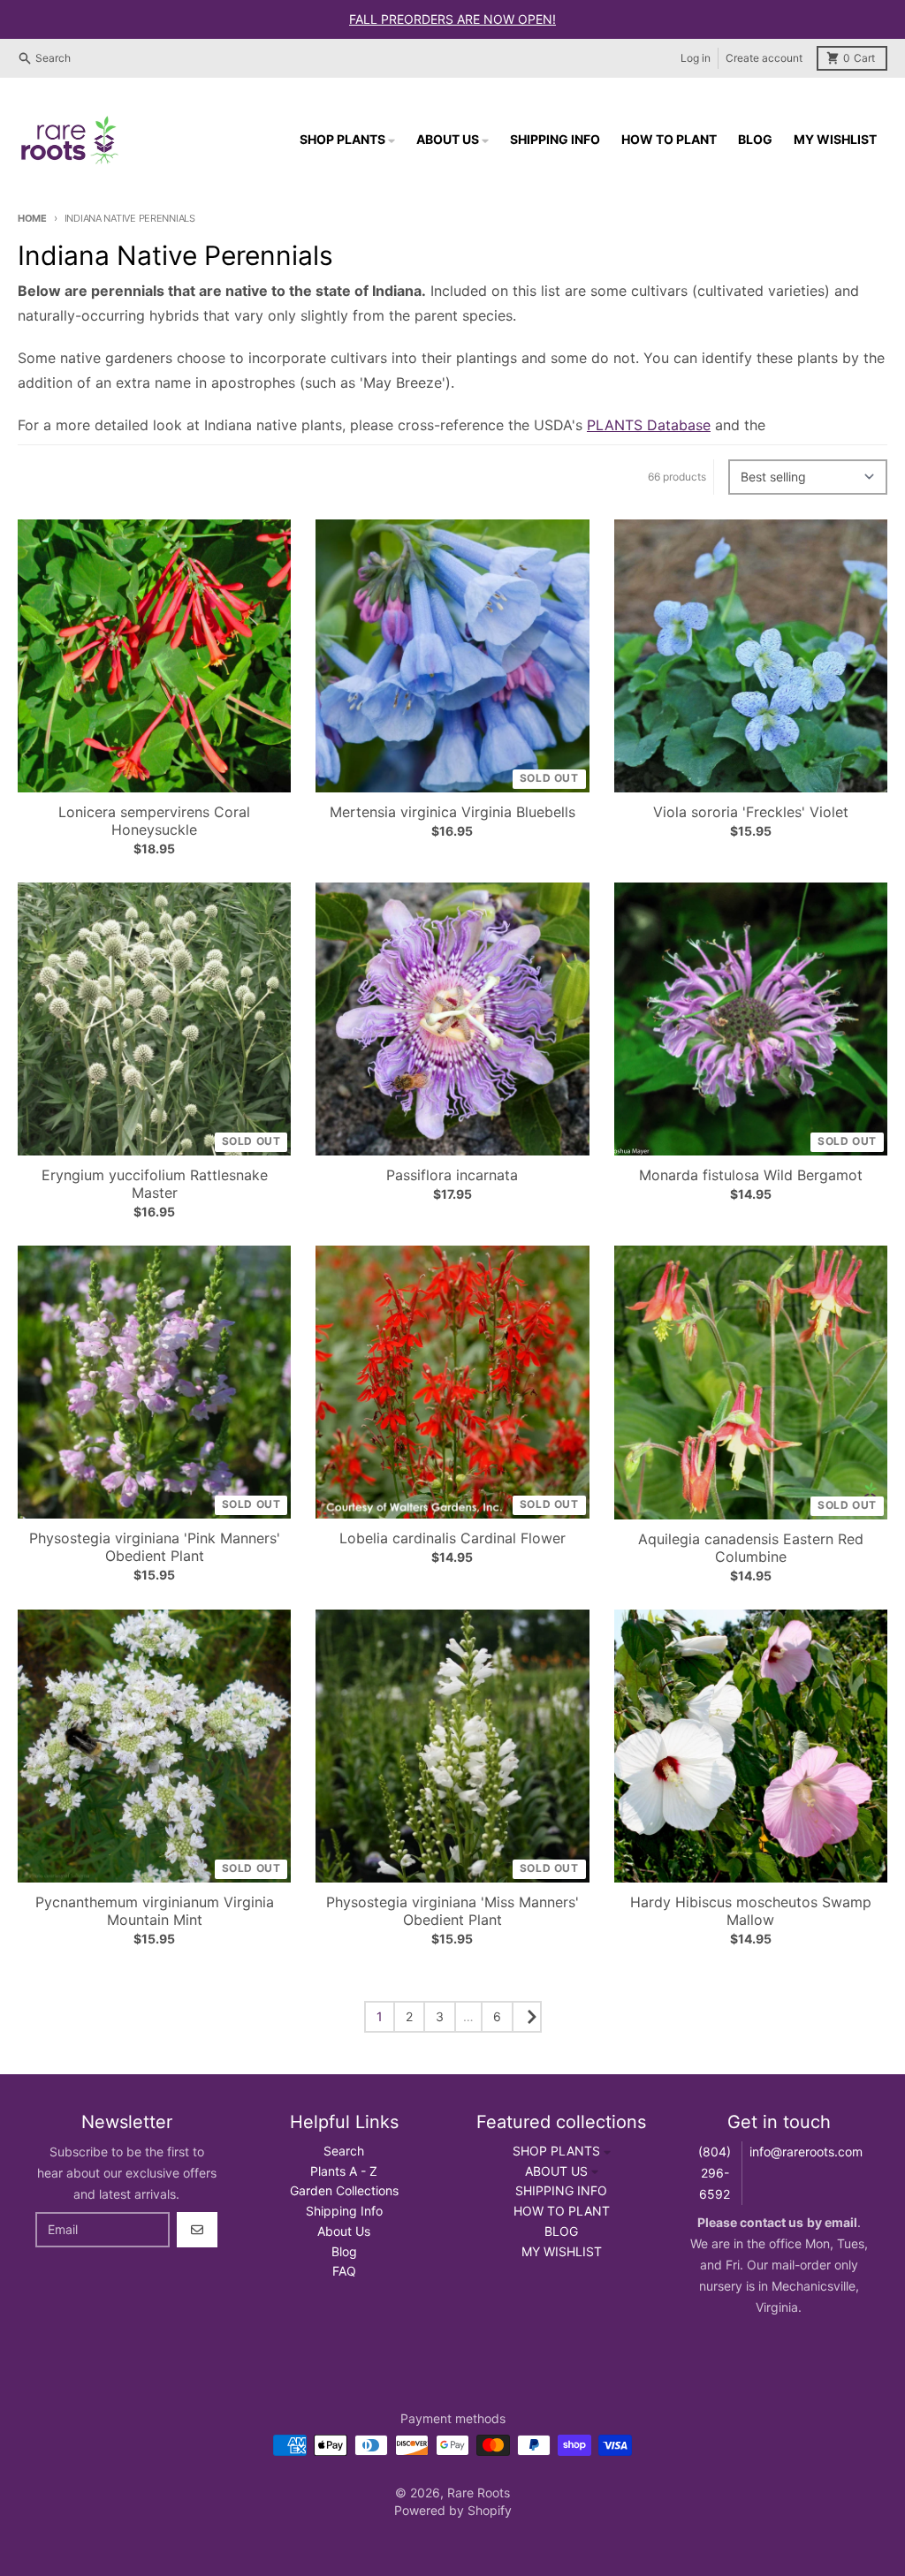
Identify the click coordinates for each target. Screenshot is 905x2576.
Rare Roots (479, 2493)
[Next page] (527, 2017)
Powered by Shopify (453, 2510)
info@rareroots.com (806, 2152)
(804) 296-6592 (715, 2173)
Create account (764, 58)
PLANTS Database (649, 425)
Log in (696, 58)
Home (32, 218)
